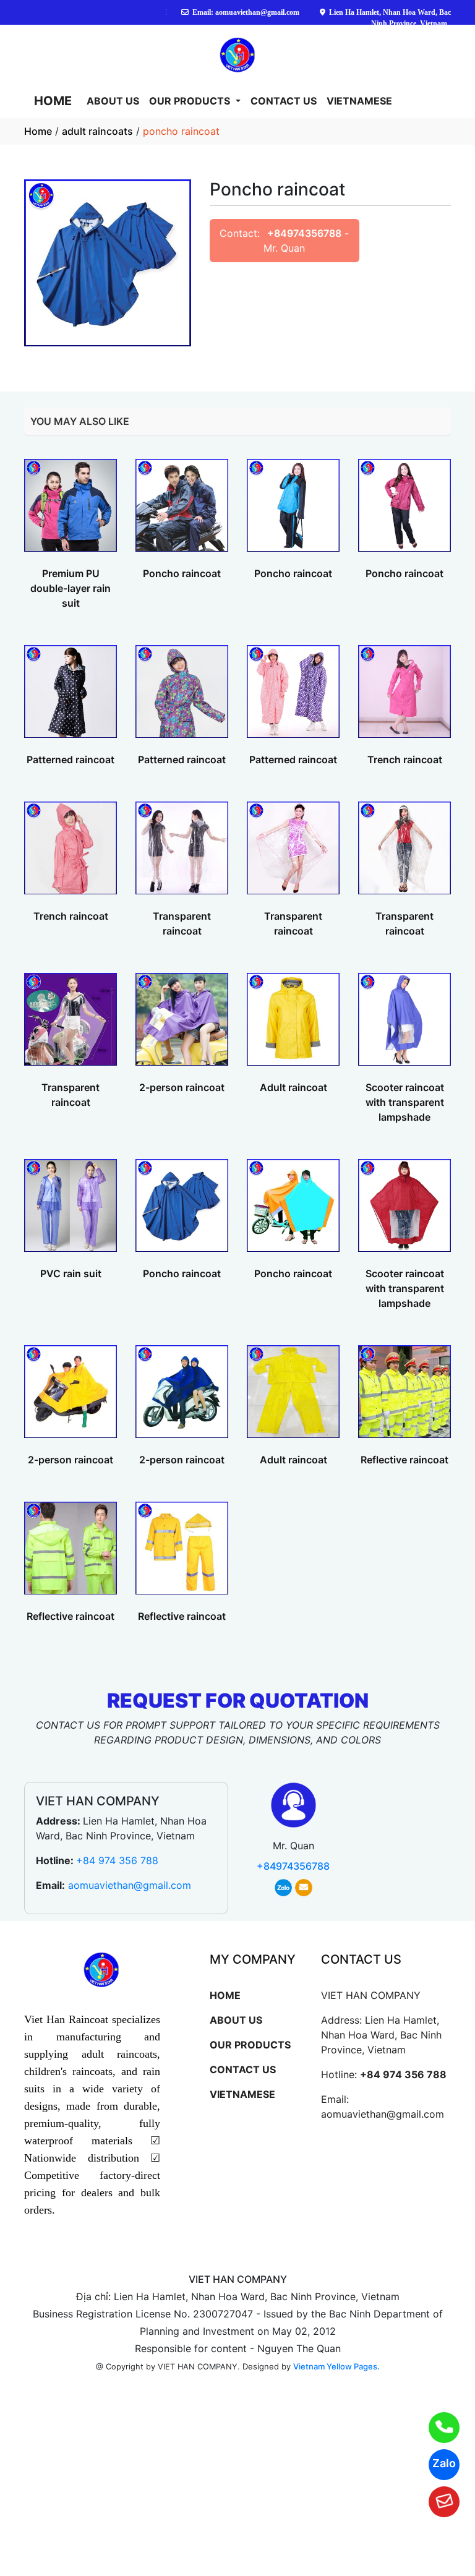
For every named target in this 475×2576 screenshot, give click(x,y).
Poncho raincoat (182, 573)
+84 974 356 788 (117, 1860)
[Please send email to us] (436, 2502)
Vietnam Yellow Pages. (336, 2366)
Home (38, 131)
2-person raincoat (182, 1087)
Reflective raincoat (404, 1460)
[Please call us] (436, 2428)
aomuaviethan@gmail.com (130, 1885)
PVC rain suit (71, 1273)
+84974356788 (304, 233)
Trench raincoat (405, 760)
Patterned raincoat (71, 760)
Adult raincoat (293, 1087)
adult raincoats (97, 131)
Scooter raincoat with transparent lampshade (405, 1102)
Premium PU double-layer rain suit (71, 588)
